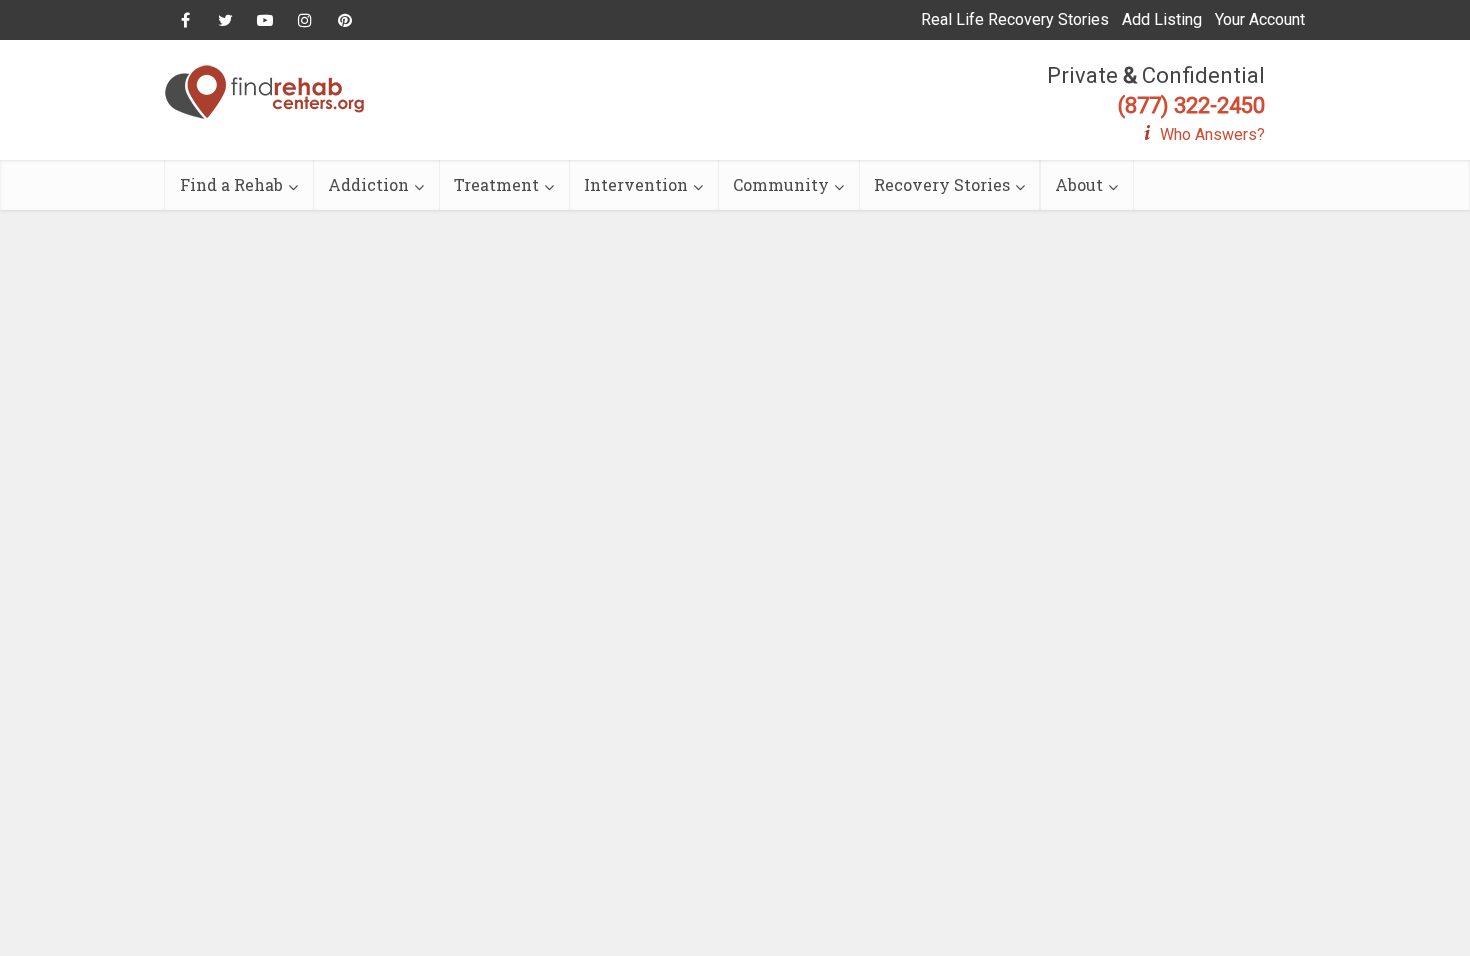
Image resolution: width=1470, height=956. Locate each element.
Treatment (496, 184)
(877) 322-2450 (1191, 105)
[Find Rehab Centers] (265, 92)
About (1079, 184)
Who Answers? (1212, 134)
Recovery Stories (942, 184)
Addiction (368, 184)
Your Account (1260, 19)
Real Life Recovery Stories (1015, 19)
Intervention (636, 184)
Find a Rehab (231, 184)
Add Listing (1162, 19)
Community (781, 184)
